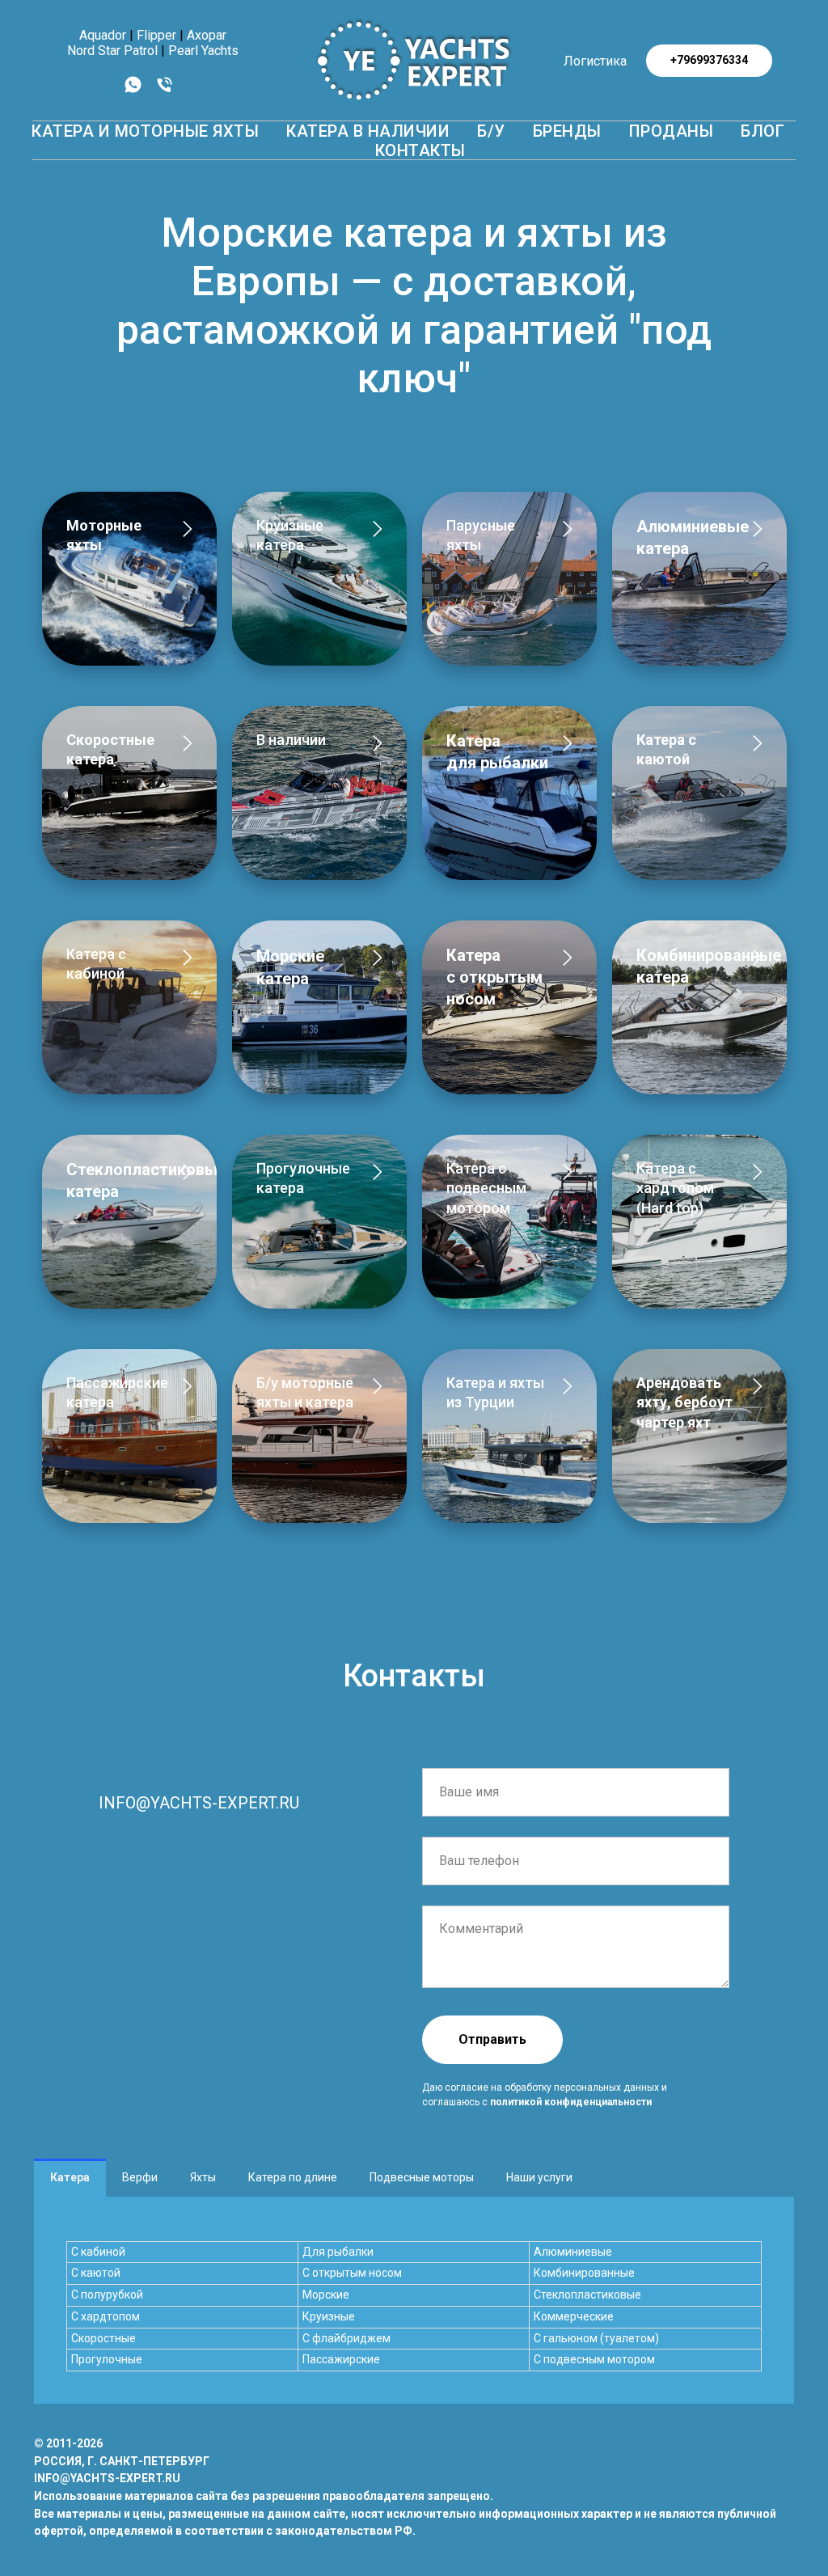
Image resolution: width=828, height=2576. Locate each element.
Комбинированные (584, 2273)
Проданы (672, 131)
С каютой (96, 2273)
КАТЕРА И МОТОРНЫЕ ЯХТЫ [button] (145, 131)
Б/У (491, 131)
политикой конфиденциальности (571, 2102)
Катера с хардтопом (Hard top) (675, 1188)
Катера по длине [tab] (293, 2177)
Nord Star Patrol (112, 51)
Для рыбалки (338, 2252)
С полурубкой (107, 2295)
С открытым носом (352, 2273)
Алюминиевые (573, 2252)
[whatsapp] (133, 90)
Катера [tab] (70, 2177)
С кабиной (98, 2252)
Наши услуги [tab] (539, 2177)
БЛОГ (763, 131)
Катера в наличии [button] (368, 131)
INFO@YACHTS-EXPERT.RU (199, 1803)
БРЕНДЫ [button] (567, 131)
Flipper (156, 35)
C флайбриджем (346, 2338)
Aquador (103, 35)
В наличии (291, 740)
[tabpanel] (414, 2300)
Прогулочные (107, 2359)
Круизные (329, 2316)
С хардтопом (106, 2316)
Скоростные (103, 2338)
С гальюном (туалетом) (596, 2338)
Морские (326, 2295)
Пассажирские (341, 2359)
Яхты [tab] (203, 2177)
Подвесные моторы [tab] (422, 2177)
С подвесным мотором (594, 2359)
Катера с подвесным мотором (486, 1188)
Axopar (207, 35)
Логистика (595, 61)
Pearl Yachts (203, 51)
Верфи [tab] (140, 2177)
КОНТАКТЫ (420, 150)
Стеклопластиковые (587, 2295)
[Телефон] (165, 90)
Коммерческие (574, 2316)
